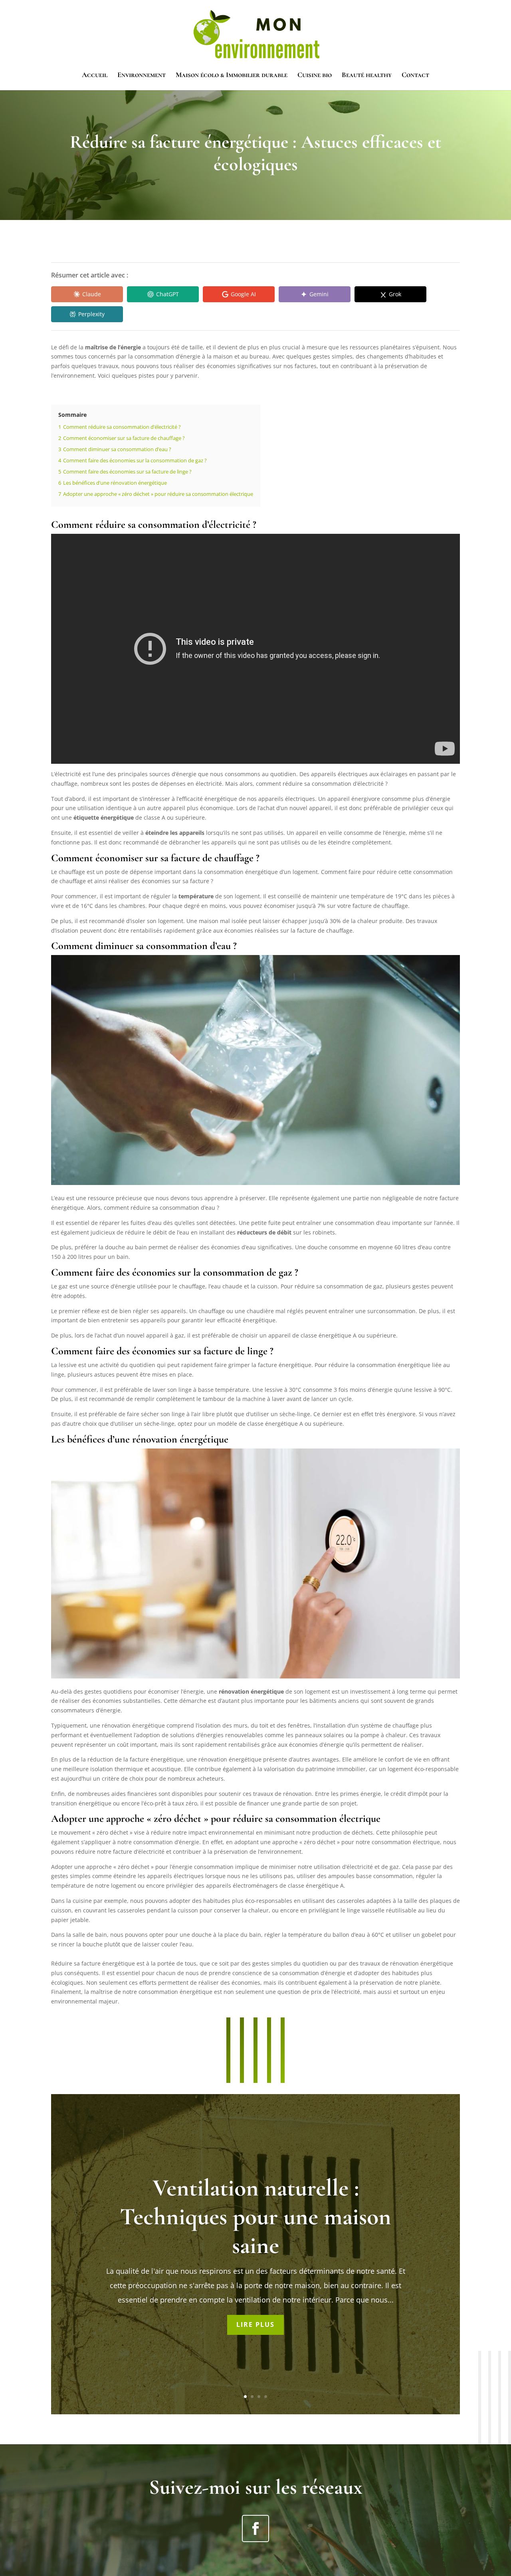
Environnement (142, 75)
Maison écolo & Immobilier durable (232, 75)
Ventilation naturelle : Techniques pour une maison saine (255, 2217)
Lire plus (255, 2324)
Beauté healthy (367, 75)
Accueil (95, 75)
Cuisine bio (315, 75)
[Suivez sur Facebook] (255, 2528)
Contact (415, 75)
